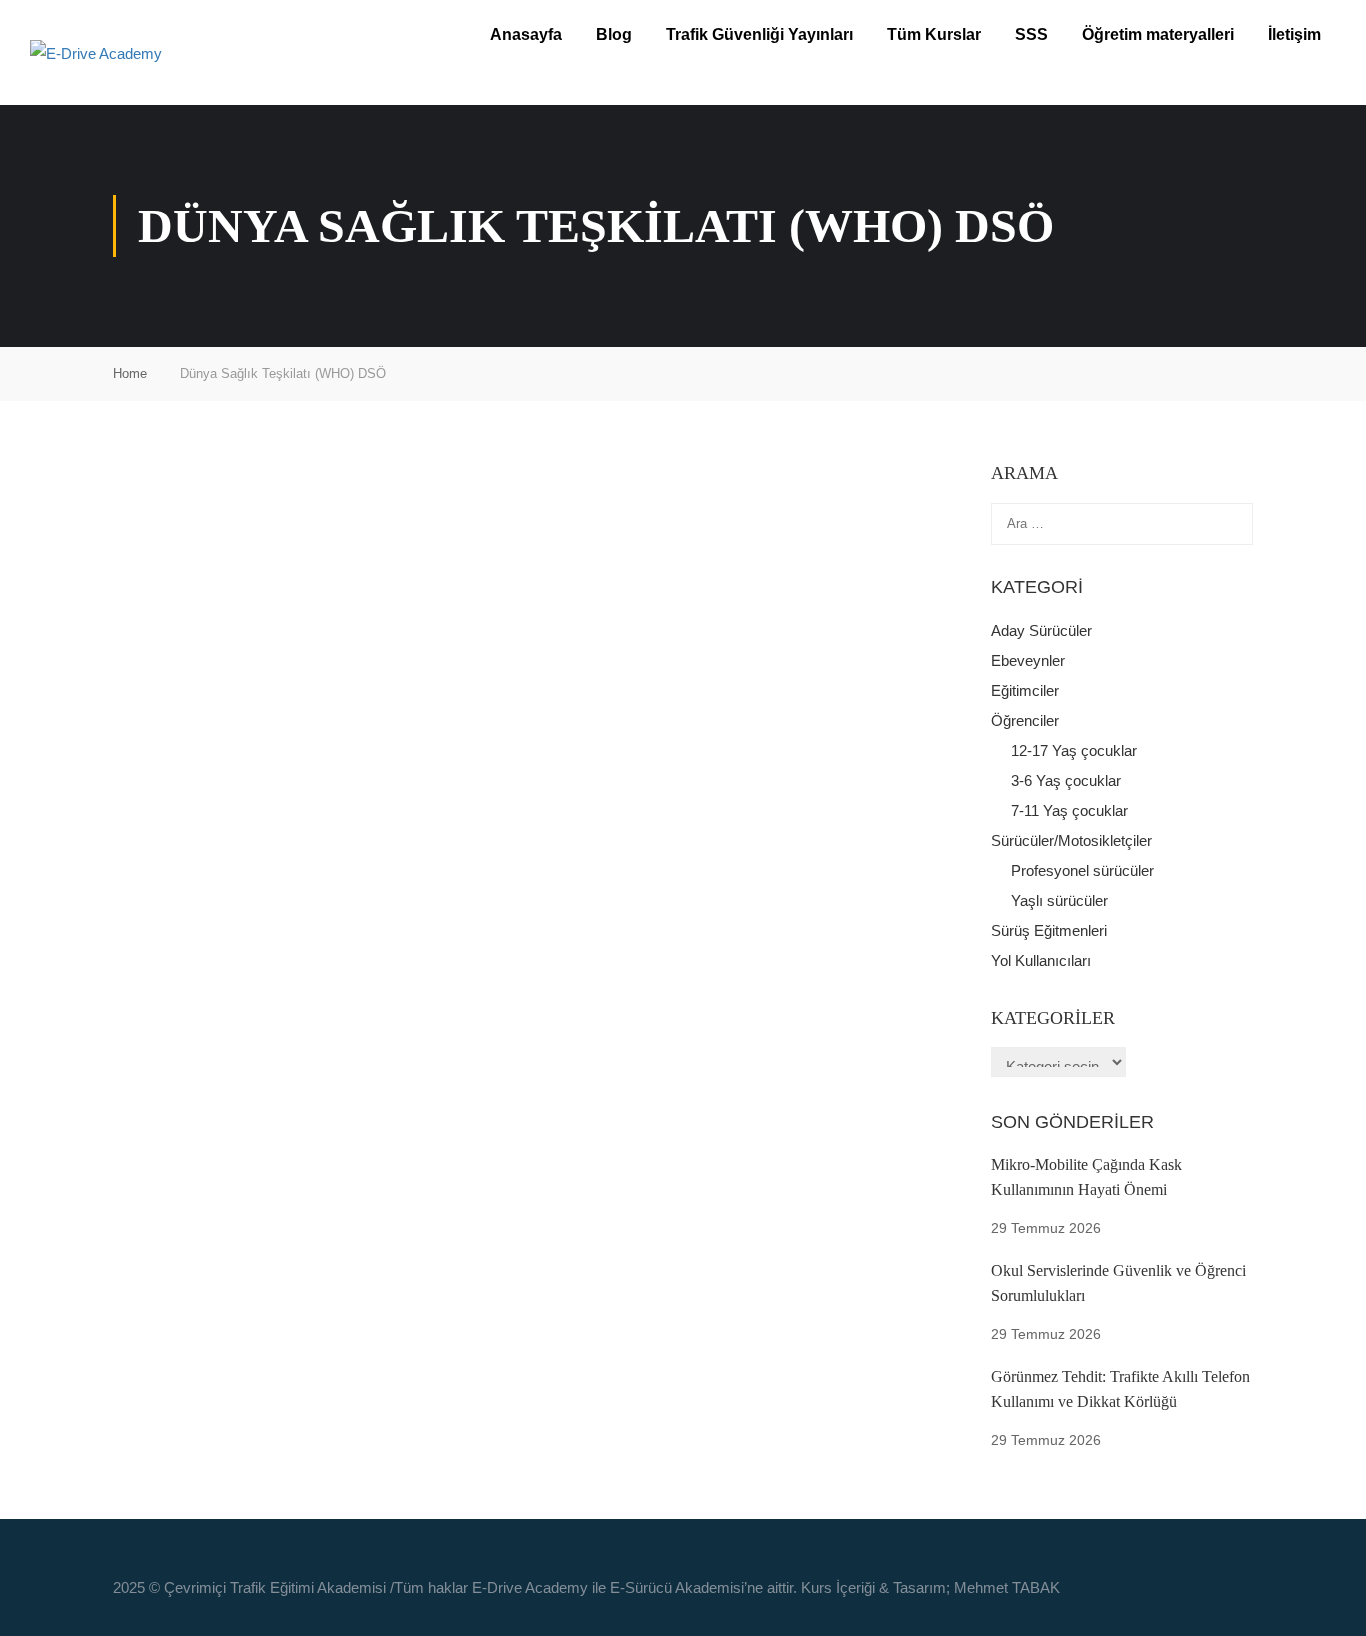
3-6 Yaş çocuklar (1066, 780)
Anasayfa (526, 34)
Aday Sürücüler (1041, 630)
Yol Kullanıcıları (1041, 960)
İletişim (1294, 34)
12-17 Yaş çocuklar (1074, 750)
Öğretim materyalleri (1158, 34)
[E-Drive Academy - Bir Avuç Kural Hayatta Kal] (180, 52)
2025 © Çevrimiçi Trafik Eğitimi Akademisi (249, 1587)
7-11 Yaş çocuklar (1069, 810)
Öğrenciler (1025, 720)
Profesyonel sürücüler (1082, 870)
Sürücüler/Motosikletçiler (1071, 840)
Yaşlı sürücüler (1059, 900)
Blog (614, 34)
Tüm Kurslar (934, 34)
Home (130, 373)
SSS (1031, 34)
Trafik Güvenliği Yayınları (759, 34)
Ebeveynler (1028, 660)
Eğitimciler (1025, 690)
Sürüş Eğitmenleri (1049, 930)
